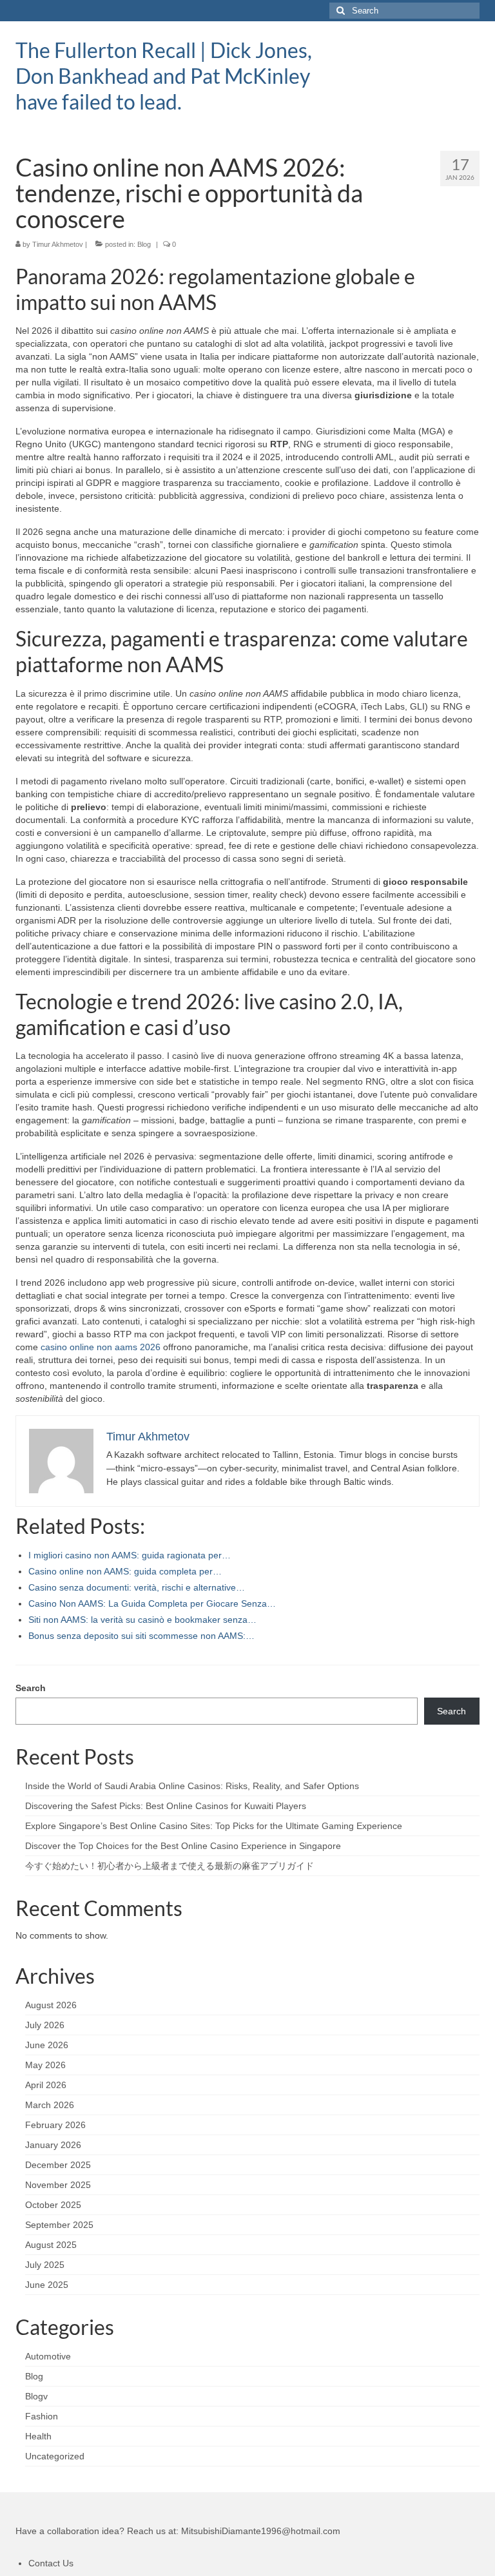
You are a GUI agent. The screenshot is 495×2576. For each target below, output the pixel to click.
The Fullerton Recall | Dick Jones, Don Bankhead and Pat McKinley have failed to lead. (164, 76)
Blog (144, 244)
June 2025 (47, 2285)
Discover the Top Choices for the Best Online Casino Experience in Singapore (183, 1846)
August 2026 (51, 2005)
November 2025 (58, 2185)
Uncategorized (55, 2456)
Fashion (42, 2416)
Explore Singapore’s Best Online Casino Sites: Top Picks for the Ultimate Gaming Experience (214, 1826)
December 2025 (58, 2165)
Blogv (36, 2396)
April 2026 (46, 2085)
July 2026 (45, 2025)
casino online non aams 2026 (101, 1347)
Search (31, 1688)
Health (38, 2436)
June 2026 (47, 2045)
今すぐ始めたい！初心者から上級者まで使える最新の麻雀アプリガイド (170, 1866)
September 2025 (59, 2225)
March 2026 (50, 2105)
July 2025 (45, 2265)
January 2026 (53, 2145)
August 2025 (51, 2245)
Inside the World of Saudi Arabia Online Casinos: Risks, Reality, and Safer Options (192, 1786)
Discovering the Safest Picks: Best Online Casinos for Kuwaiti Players (166, 1806)
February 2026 (55, 2125)
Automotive (48, 2356)
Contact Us (51, 2563)
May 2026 (45, 2065)
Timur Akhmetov (58, 244)
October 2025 (53, 2205)
